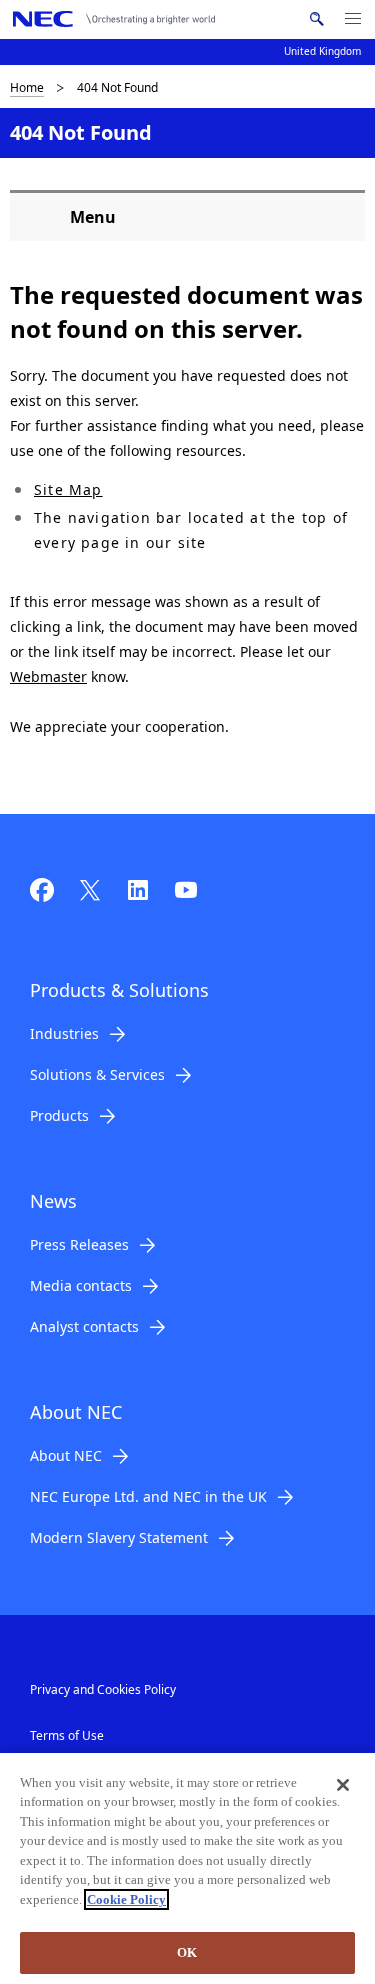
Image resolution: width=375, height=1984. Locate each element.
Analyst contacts (84, 1326)
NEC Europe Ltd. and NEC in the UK (148, 1496)
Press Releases (79, 1244)
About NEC (66, 1455)
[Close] (343, 1785)
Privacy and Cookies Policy (103, 1689)
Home (27, 87)
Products (59, 1115)
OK (187, 1952)
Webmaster (48, 676)
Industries (64, 1033)
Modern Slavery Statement (119, 1537)
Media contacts (81, 1285)
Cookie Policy (126, 1899)
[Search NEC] (316, 19)
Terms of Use (67, 1735)
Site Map (68, 489)
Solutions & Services (97, 1074)
